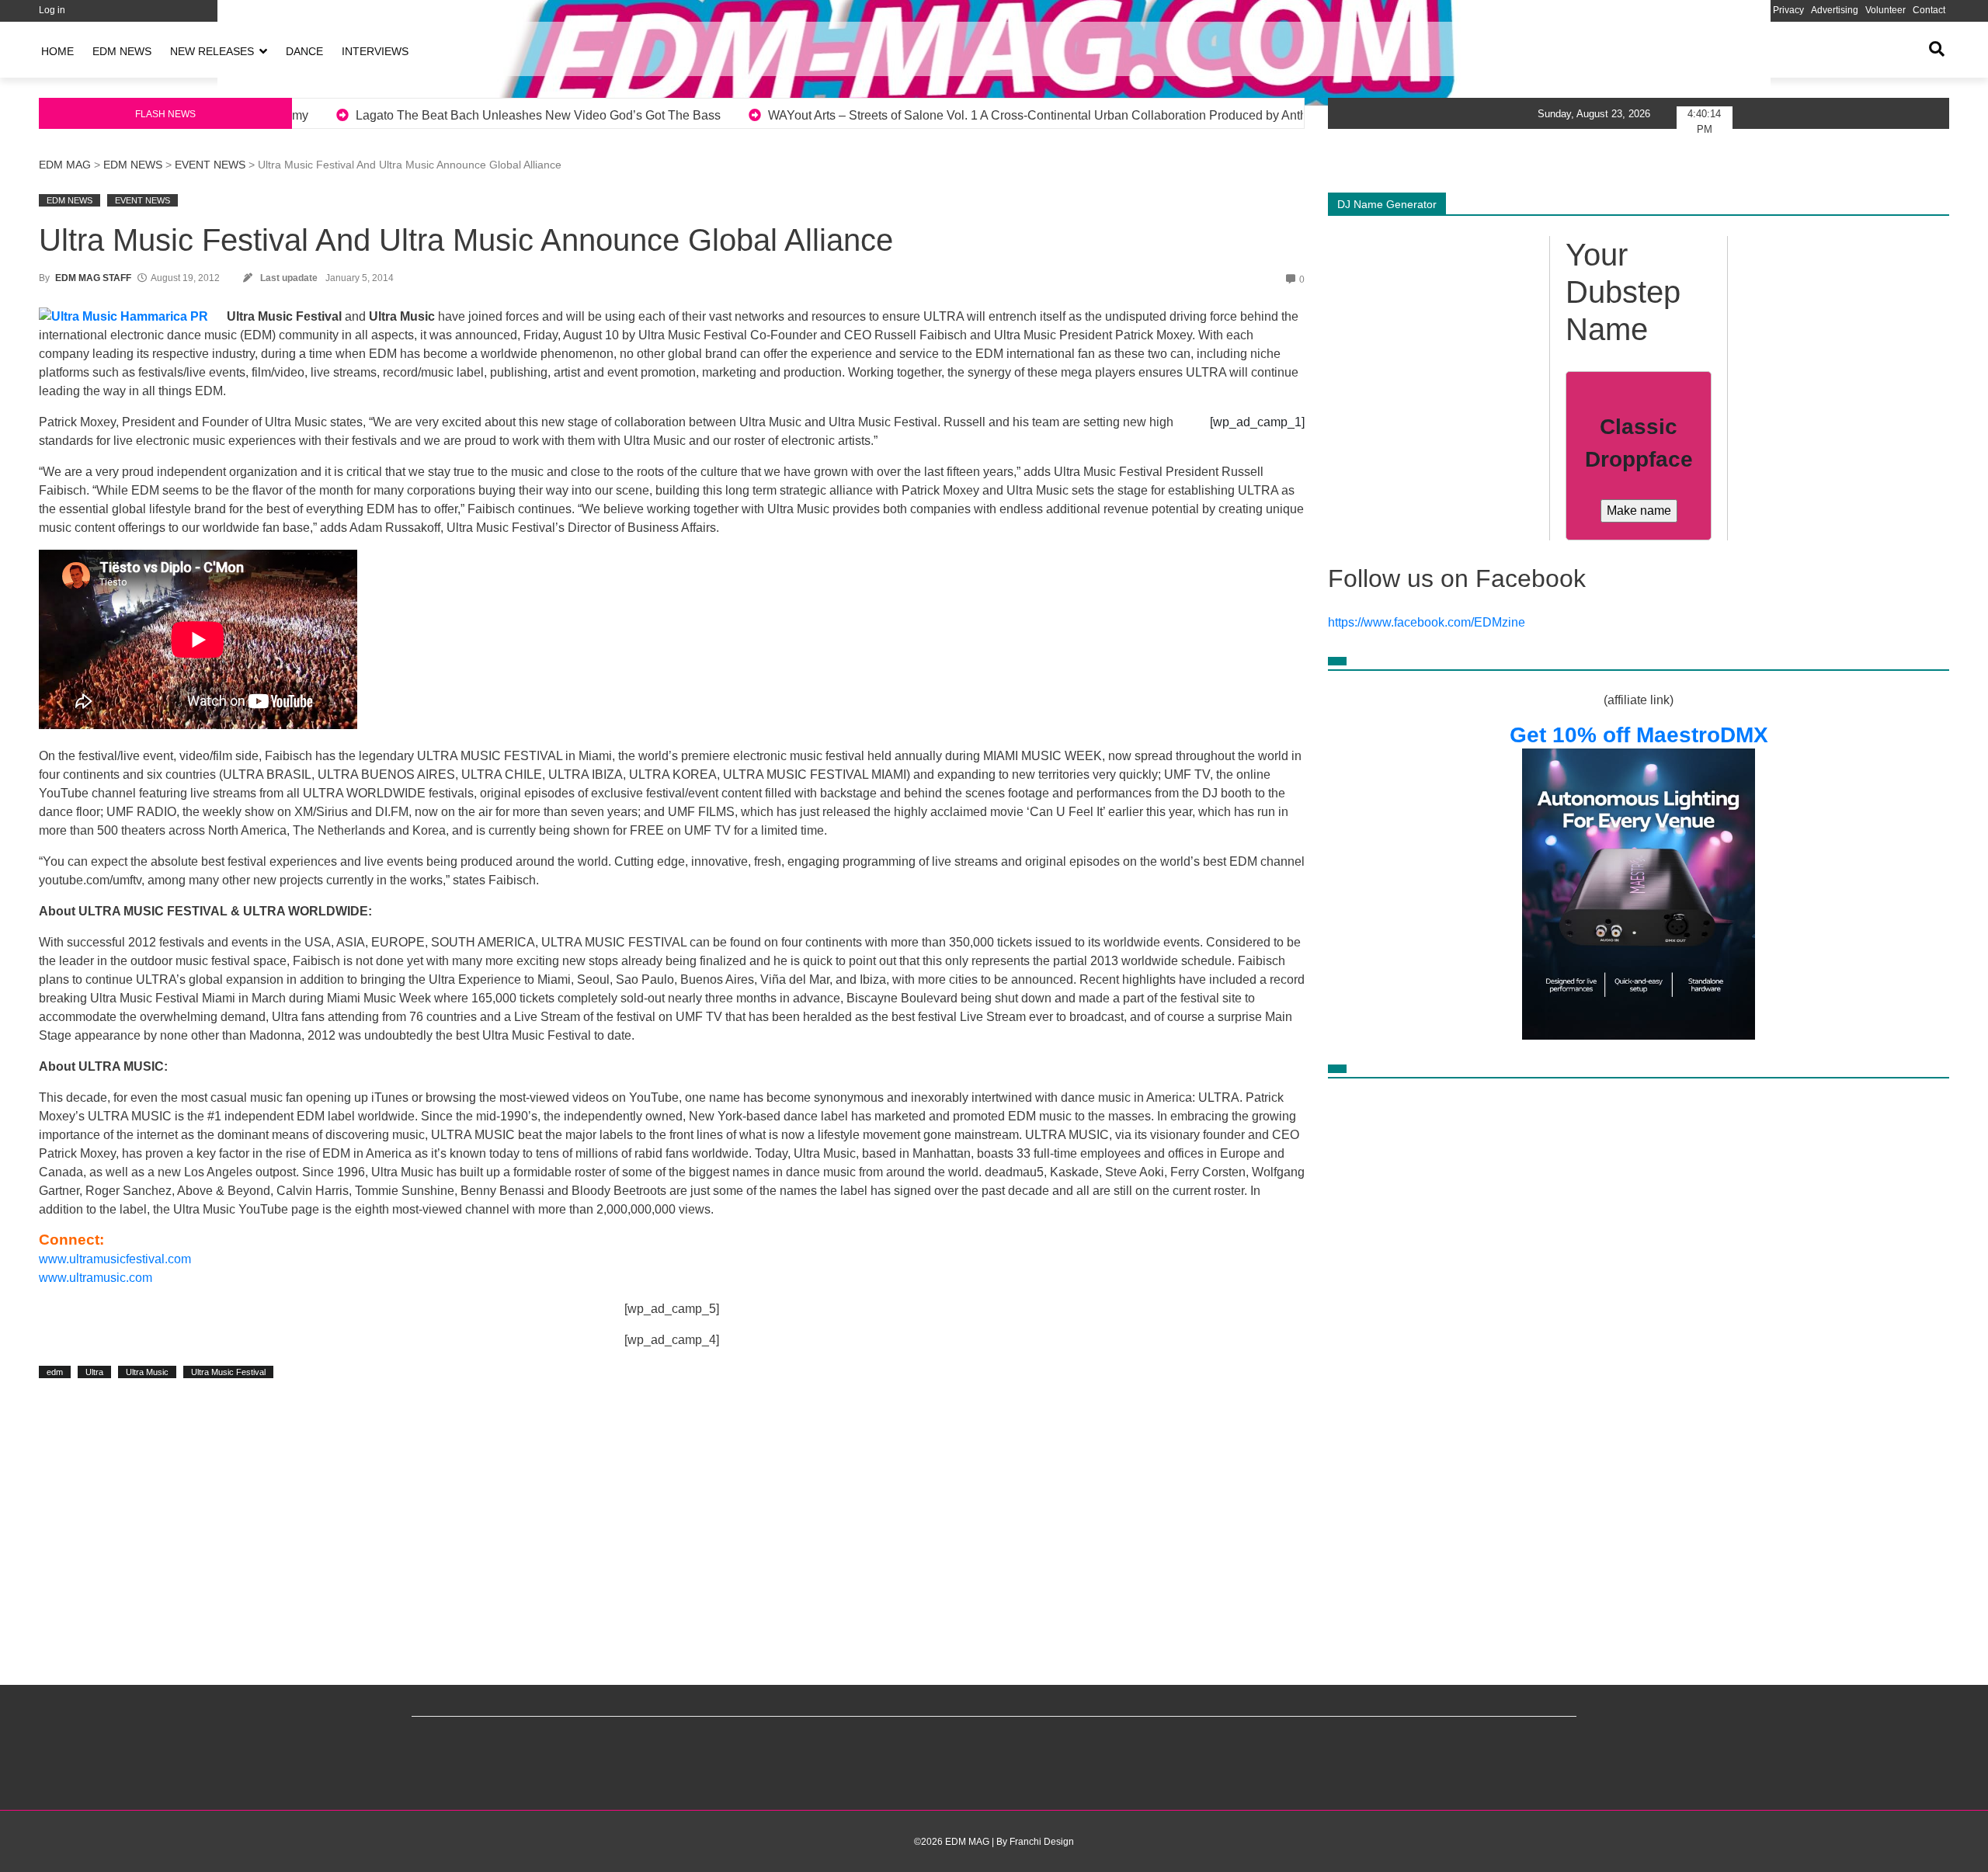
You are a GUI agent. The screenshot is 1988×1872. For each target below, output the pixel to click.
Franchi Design (1042, 1842)
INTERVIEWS (375, 51)
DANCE (304, 51)
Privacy (1788, 10)
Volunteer (1885, 10)
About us (1685, 10)
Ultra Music (147, 1372)
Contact (1929, 10)
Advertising (1835, 10)
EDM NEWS (122, 51)
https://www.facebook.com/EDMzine (1427, 622)
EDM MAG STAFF (93, 278)
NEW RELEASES (212, 51)
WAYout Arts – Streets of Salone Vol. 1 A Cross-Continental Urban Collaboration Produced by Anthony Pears (683, 115)
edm (55, 1372)
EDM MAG (65, 165)
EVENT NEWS (210, 165)
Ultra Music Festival (228, 1372)
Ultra (94, 1372)
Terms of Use (1738, 10)
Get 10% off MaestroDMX (1639, 735)
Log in (52, 10)
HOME (57, 51)
